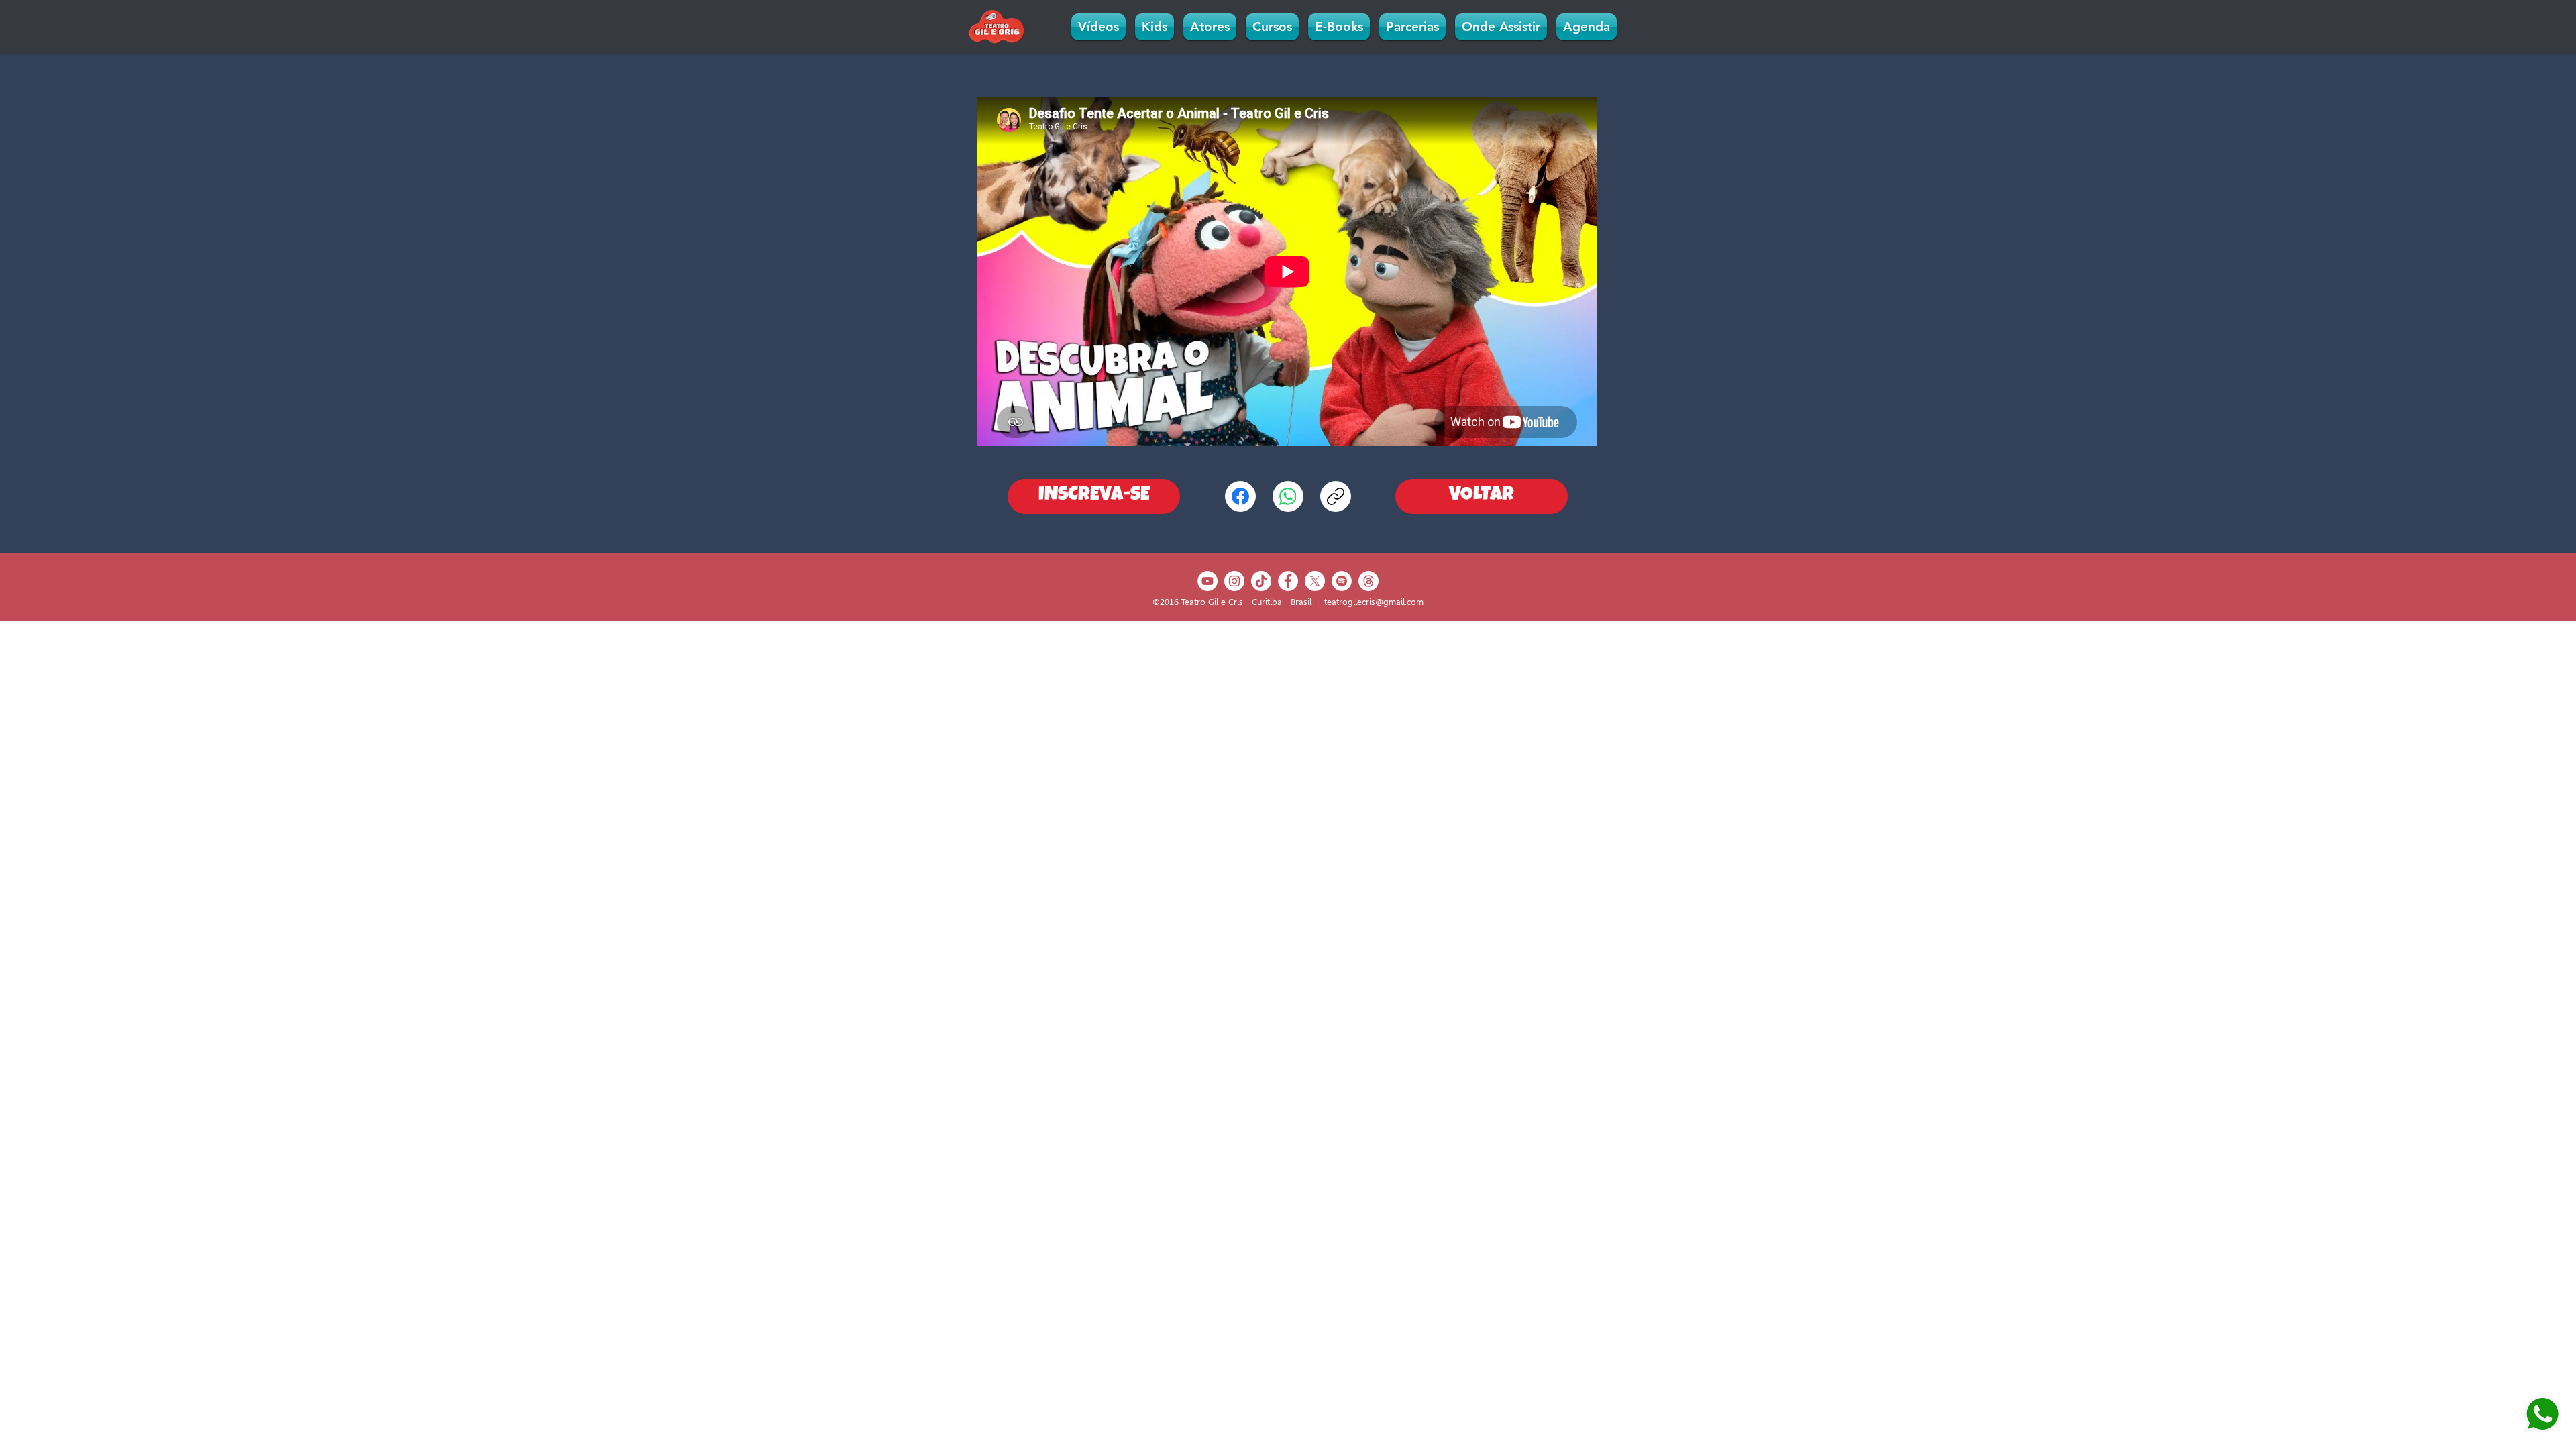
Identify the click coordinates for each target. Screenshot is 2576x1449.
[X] (1315, 581)
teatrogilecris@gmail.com (1374, 602)
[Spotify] (1342, 581)
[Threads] (1368, 581)
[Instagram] (1234, 581)
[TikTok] (1261, 581)
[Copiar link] (1336, 496)
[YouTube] (1207, 581)
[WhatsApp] (1288, 496)
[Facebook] (1240, 496)
